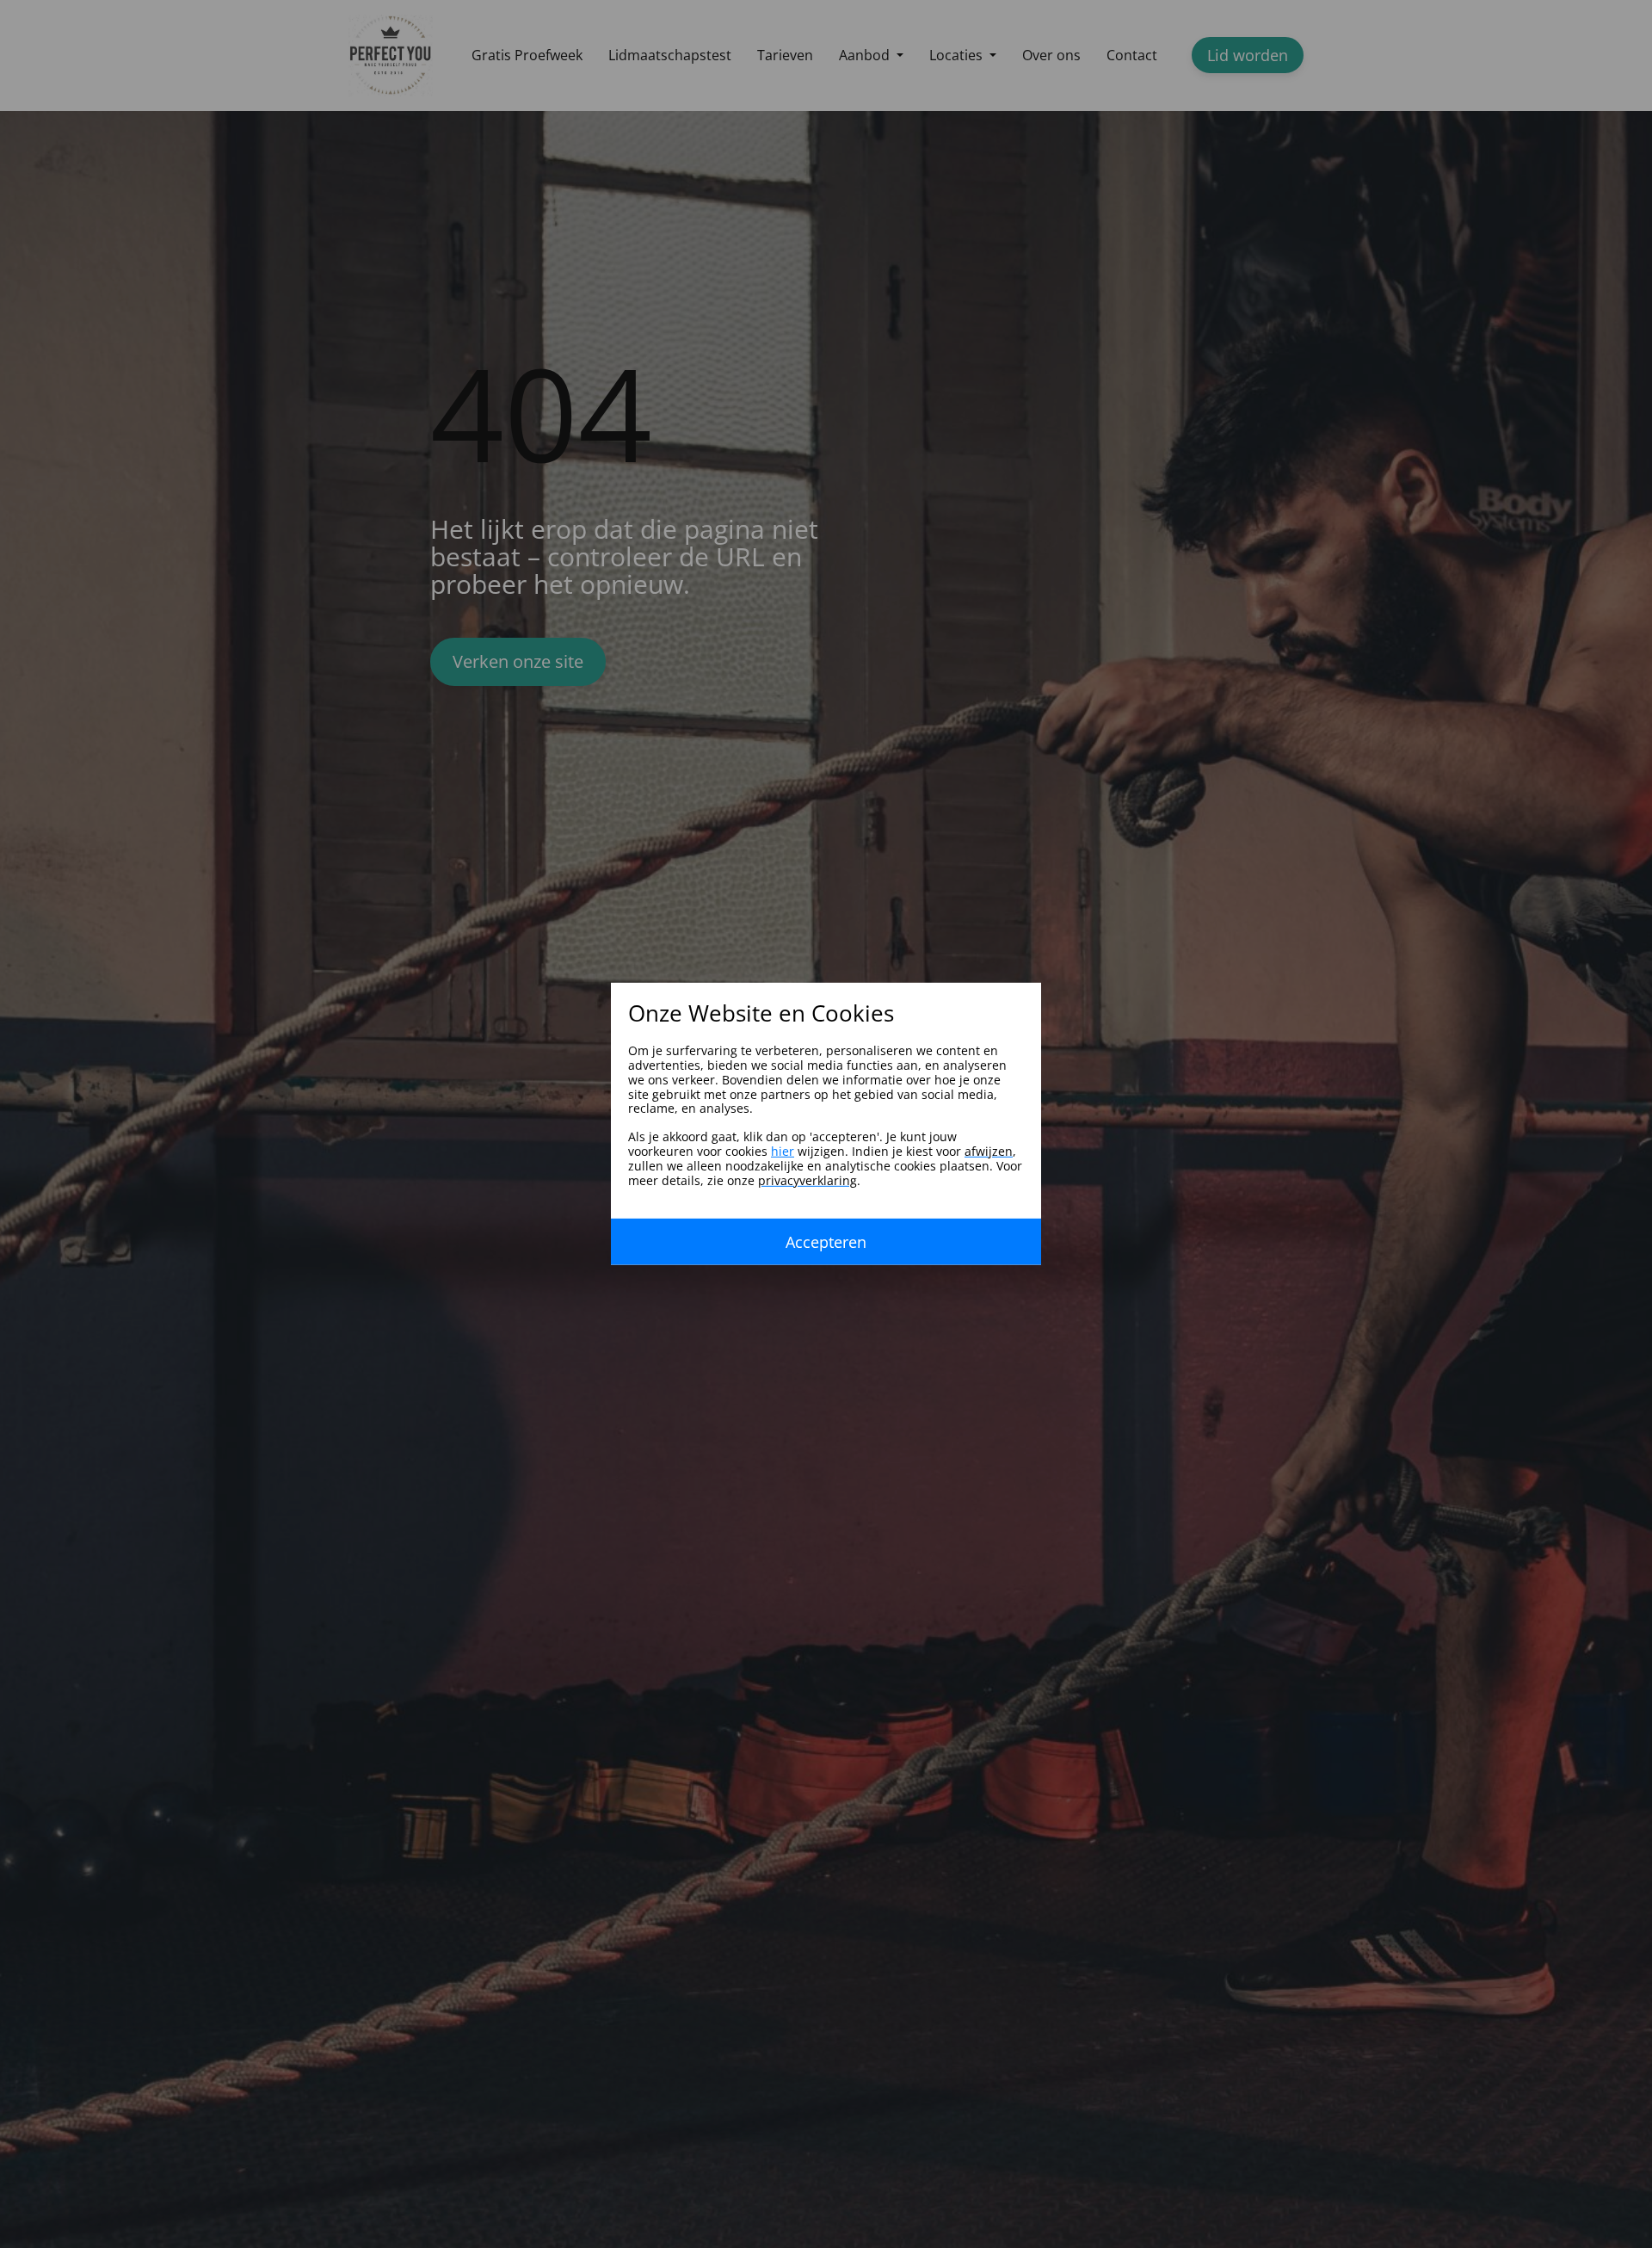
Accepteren (826, 1242)
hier (783, 1151)
